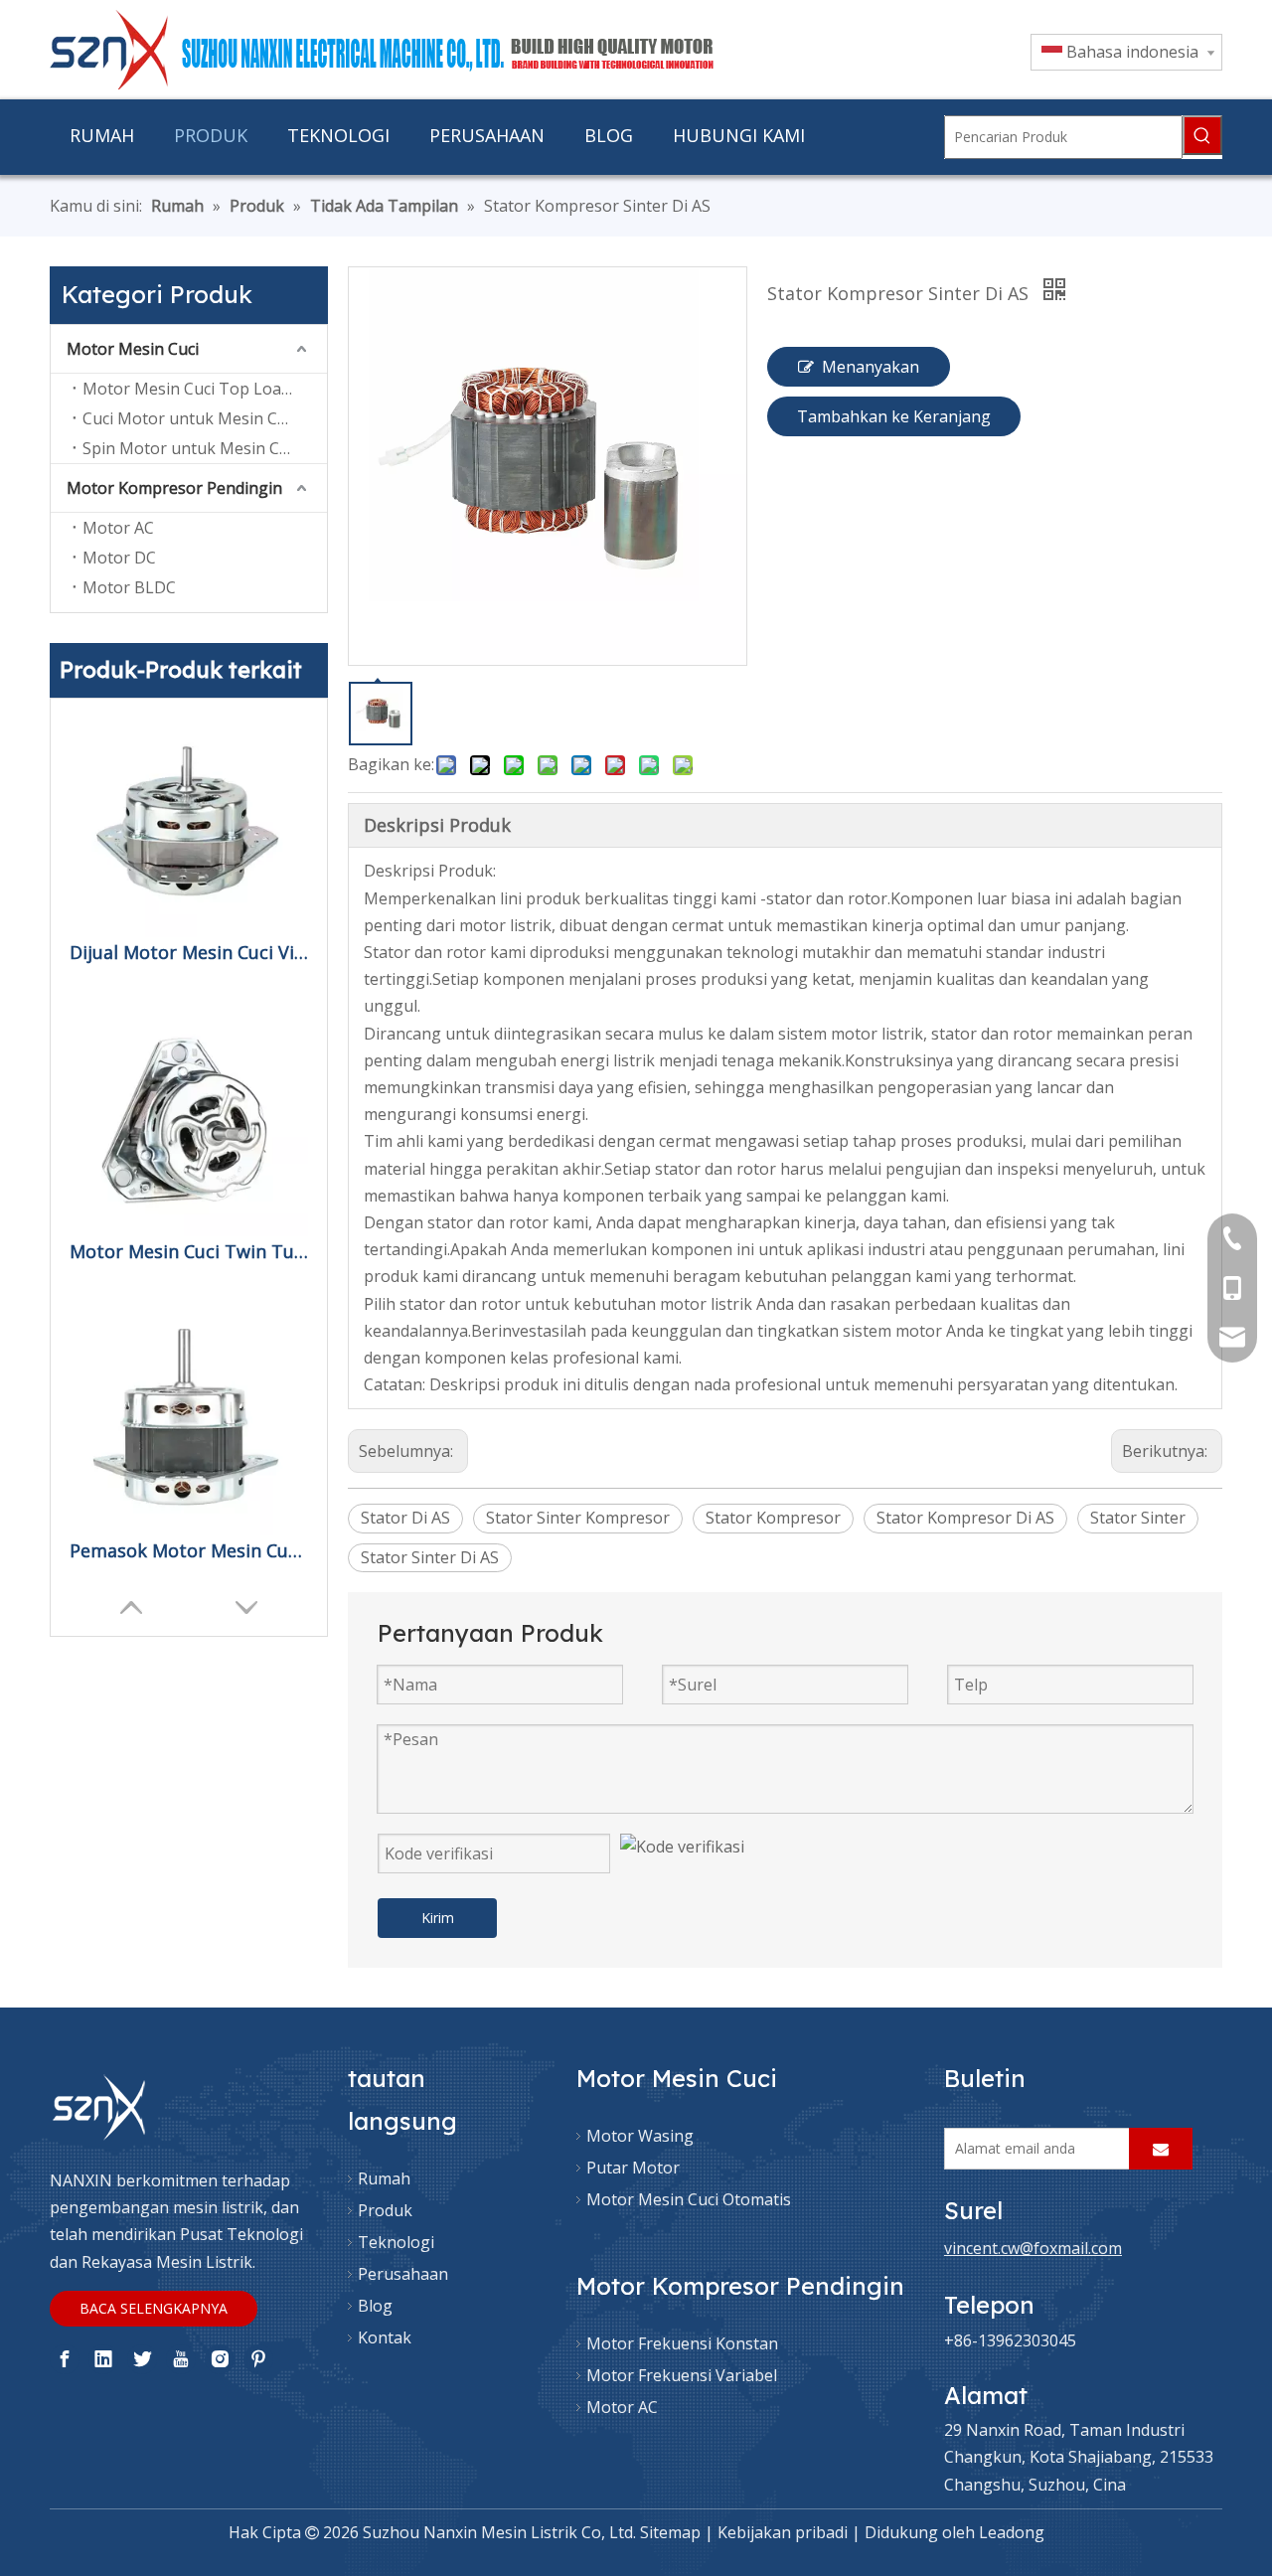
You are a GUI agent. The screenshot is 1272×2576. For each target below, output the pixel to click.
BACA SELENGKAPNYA (154, 2308)
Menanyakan (871, 367)
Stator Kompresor (773, 1518)
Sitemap (670, 2532)
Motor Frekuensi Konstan (682, 2343)
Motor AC (118, 528)
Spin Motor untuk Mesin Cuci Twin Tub (205, 448)
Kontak (385, 2337)
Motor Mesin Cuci (133, 349)
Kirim (438, 1918)
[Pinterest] (258, 2359)
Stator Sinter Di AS (430, 1557)
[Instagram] (220, 2359)
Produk (385, 2210)
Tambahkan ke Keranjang (894, 416)
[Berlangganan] (1161, 2149)
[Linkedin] (103, 2359)
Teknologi (396, 2242)
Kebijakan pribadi (783, 2532)
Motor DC (119, 558)
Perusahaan (403, 2274)
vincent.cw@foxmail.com (1033, 2248)
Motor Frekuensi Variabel (682, 2375)
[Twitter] (142, 2359)
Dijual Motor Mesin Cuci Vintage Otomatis (189, 952)
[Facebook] (65, 2359)
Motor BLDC (129, 587)
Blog (375, 2306)
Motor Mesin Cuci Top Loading (198, 389)
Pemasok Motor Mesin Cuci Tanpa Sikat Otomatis (189, 1550)
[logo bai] (99, 2107)
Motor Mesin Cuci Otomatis (689, 2199)
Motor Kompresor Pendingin (174, 488)
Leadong (1012, 2532)
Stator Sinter (1138, 1518)
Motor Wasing (640, 2136)
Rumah (384, 2178)
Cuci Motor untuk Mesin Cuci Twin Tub (205, 418)
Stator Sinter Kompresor (578, 1518)
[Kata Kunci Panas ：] (1202, 135)
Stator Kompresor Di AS (965, 1518)
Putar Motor (633, 2168)
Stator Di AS (405, 1518)
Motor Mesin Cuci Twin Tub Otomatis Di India (189, 1251)
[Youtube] (181, 2359)
